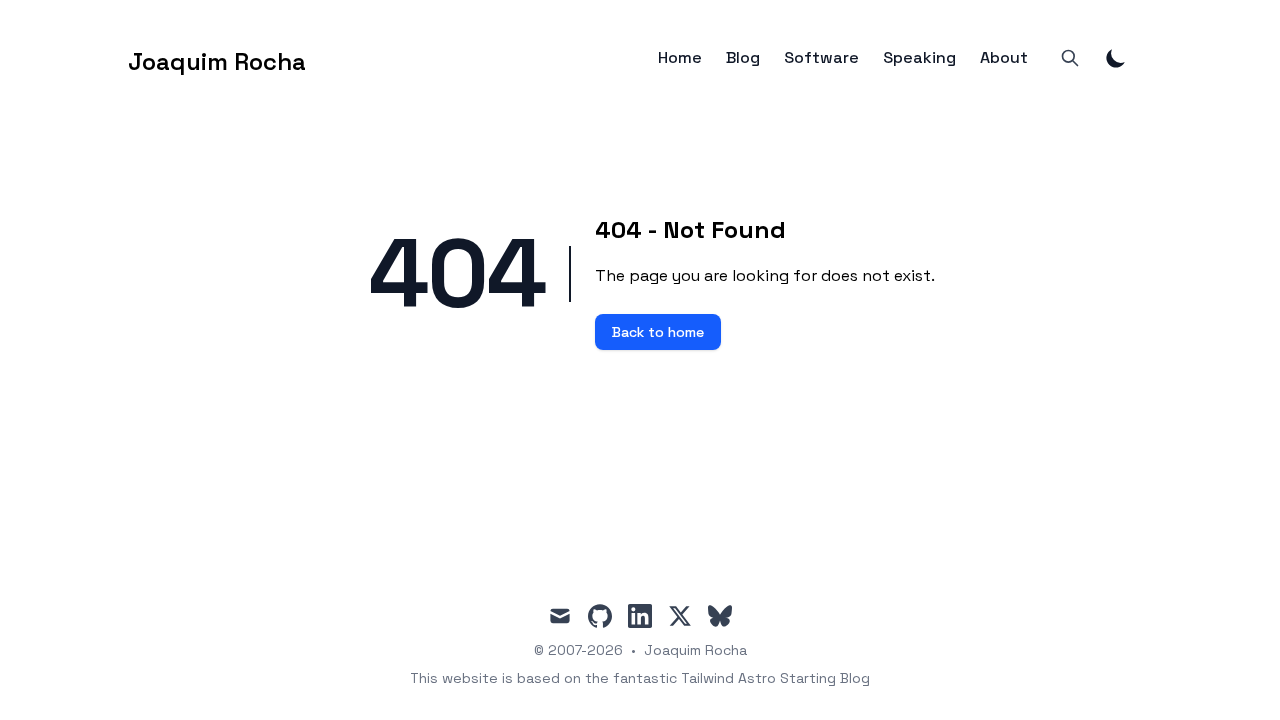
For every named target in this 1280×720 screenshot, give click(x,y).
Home (680, 58)
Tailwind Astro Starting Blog (775, 678)
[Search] (1070, 58)
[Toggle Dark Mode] (1116, 58)
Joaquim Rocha (695, 650)
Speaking (919, 58)
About (1004, 58)
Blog (743, 58)
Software (821, 58)
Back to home (658, 332)
